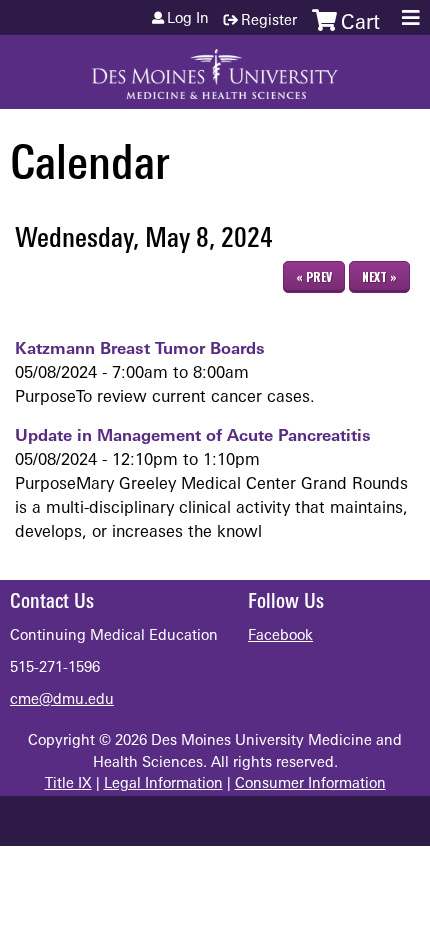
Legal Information (163, 784)
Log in (188, 20)
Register (269, 21)
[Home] (215, 67)
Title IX (68, 784)
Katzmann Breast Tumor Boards (140, 350)
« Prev (314, 276)
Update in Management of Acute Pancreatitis (193, 437)
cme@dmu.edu (62, 700)
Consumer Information (310, 784)
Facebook (280, 636)
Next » (379, 276)
